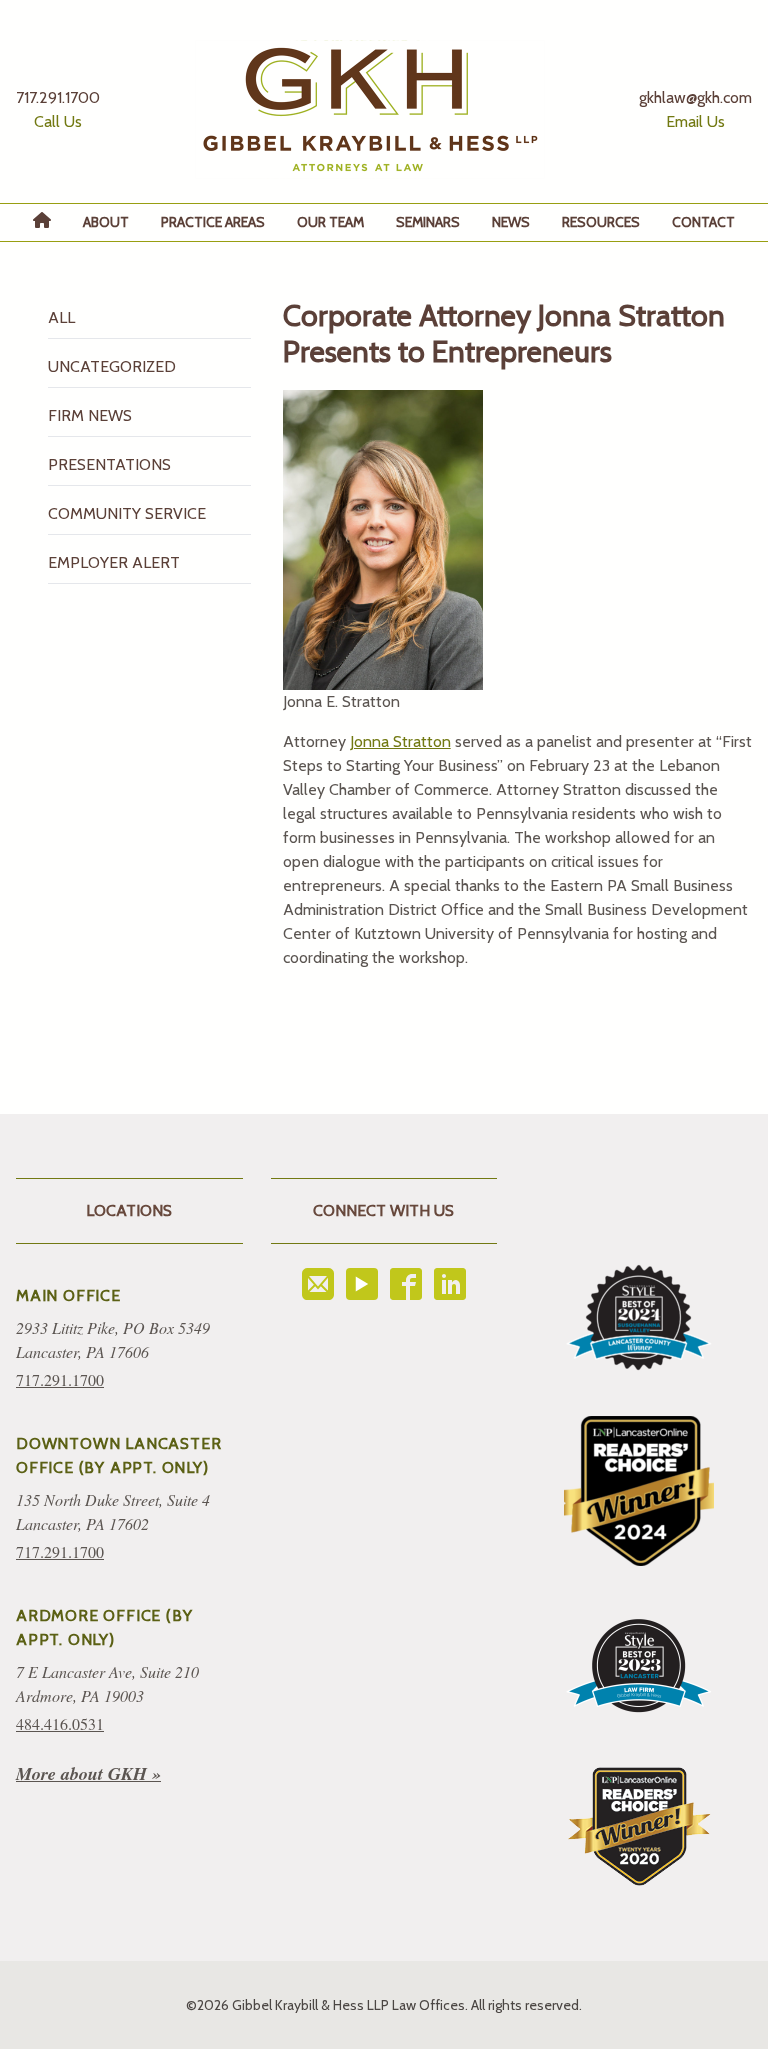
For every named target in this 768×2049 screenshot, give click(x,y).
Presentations (109, 464)
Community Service (127, 513)
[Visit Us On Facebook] (406, 1284)
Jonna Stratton (400, 741)
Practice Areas (213, 222)
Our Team (330, 222)
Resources (601, 222)
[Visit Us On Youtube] (362, 1284)
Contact (703, 222)
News (511, 222)
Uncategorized (112, 366)
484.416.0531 (60, 1723)
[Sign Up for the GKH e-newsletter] (318, 1284)
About (106, 222)
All (61, 317)
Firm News (90, 415)
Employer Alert (114, 562)
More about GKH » (88, 1773)
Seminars (428, 222)
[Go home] (370, 109)
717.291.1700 (60, 1379)
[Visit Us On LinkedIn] (450, 1284)
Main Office (68, 1295)
